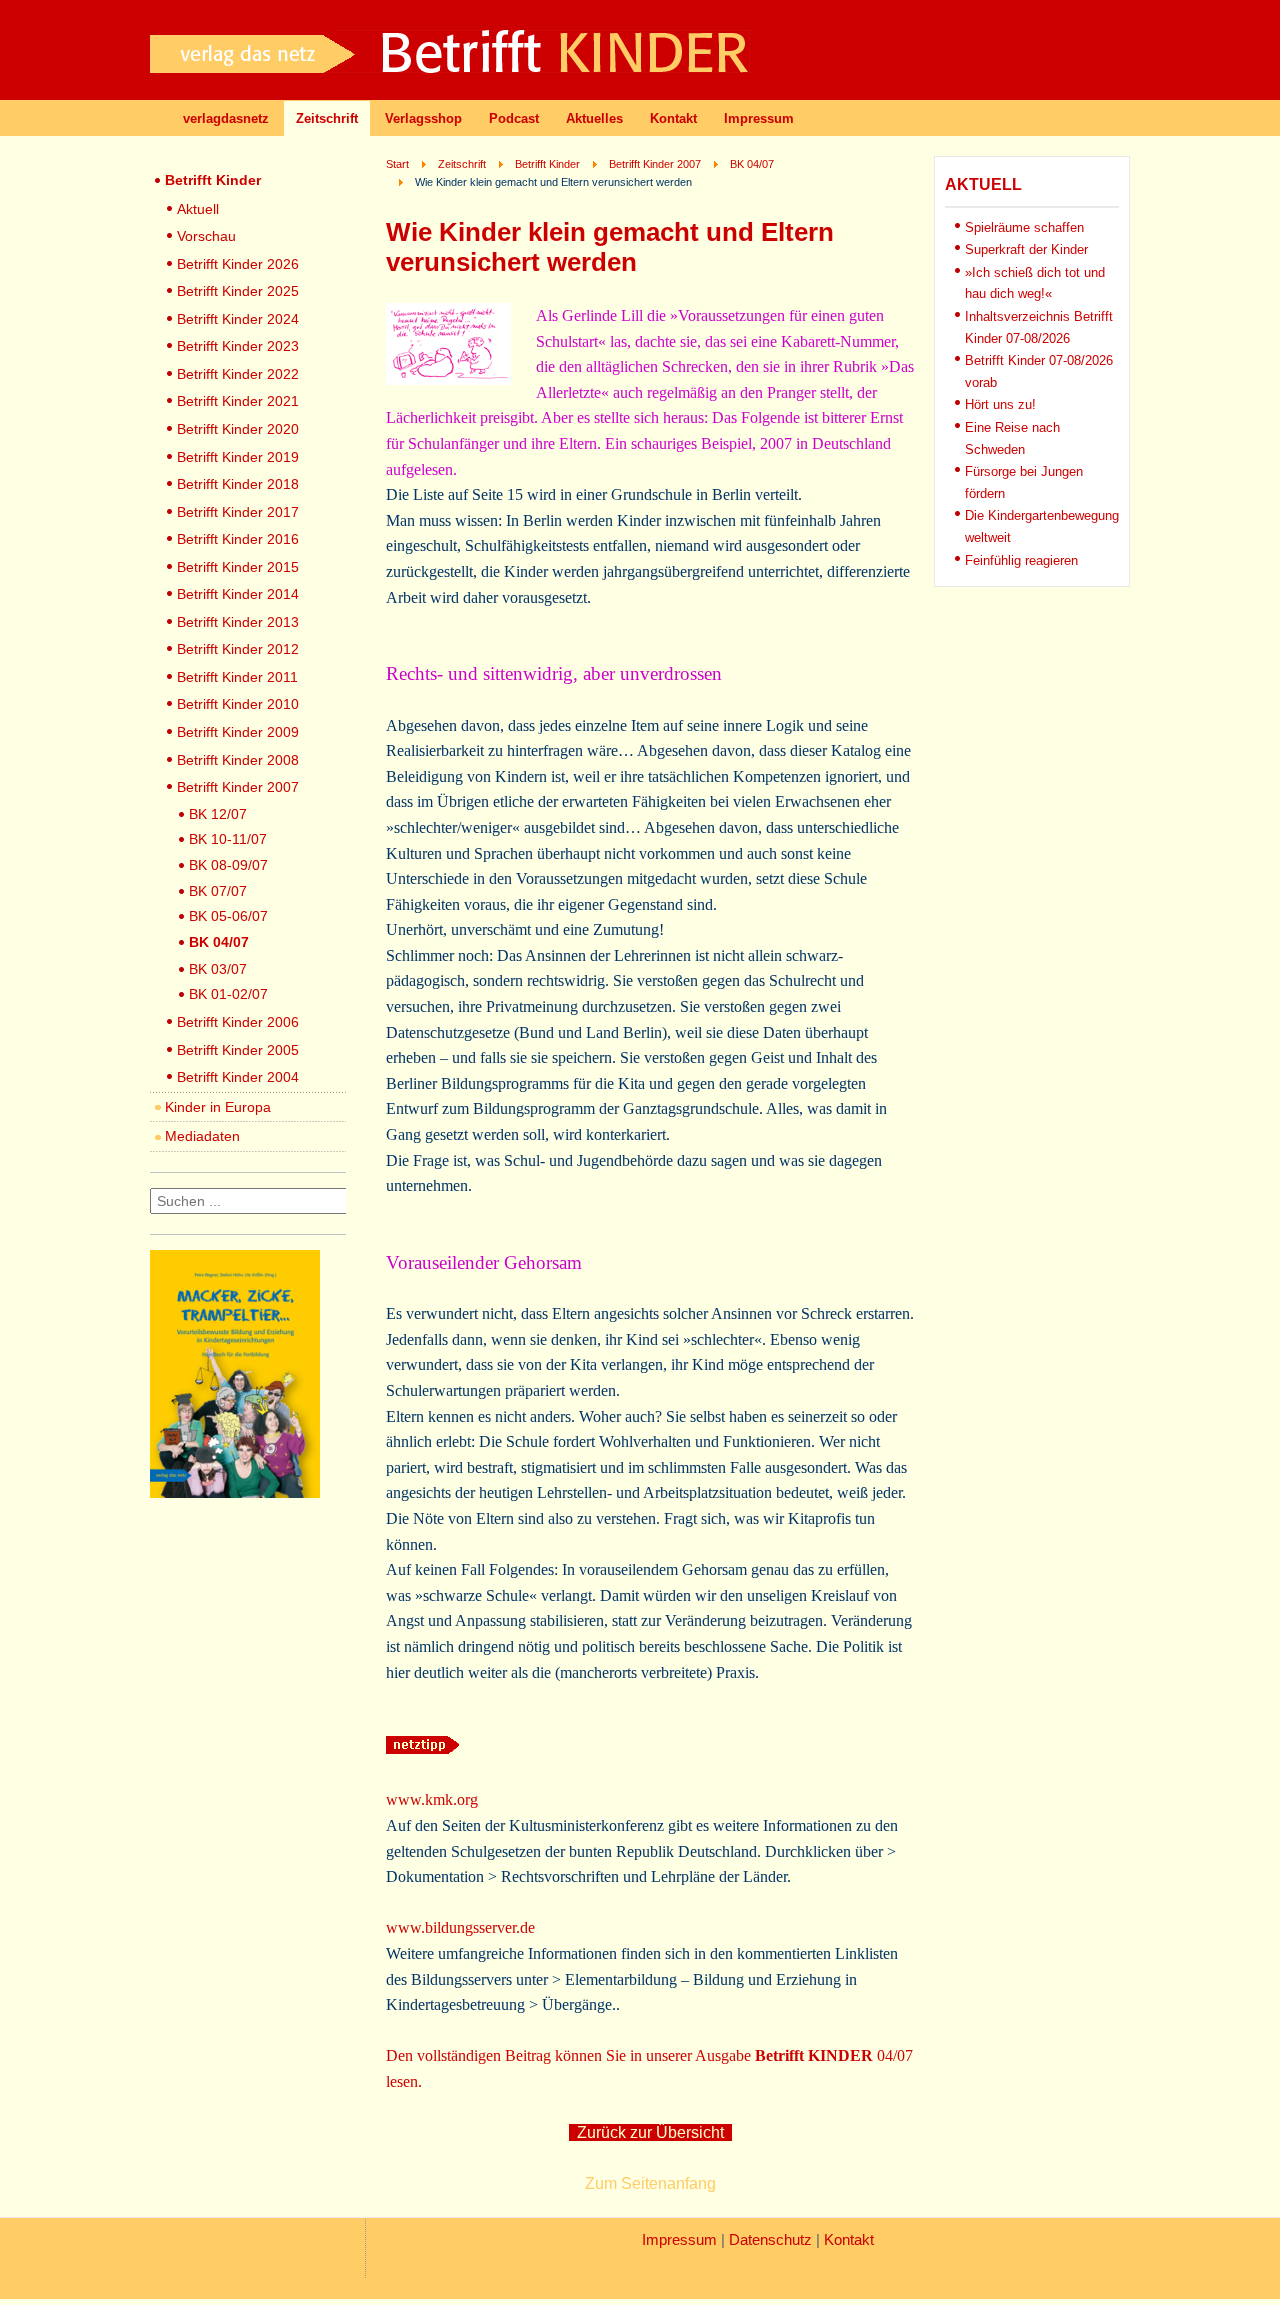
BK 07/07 (218, 891)
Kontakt (673, 118)
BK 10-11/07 (228, 839)
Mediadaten (202, 1136)
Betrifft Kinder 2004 (238, 1077)
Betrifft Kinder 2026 (238, 264)
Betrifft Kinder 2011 (237, 677)
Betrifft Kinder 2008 (238, 760)
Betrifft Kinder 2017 (238, 512)
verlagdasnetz (226, 118)
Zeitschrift (327, 118)
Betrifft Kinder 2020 (238, 429)
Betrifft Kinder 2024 (238, 319)
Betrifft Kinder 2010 (238, 704)
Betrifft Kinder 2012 (238, 649)
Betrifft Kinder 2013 (238, 622)
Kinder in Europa (218, 1107)
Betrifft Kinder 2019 (238, 457)
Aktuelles (594, 118)
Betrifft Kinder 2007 (238, 787)
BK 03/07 (218, 969)
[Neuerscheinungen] (235, 1492)
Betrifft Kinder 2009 (238, 732)
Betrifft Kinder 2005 (238, 1050)
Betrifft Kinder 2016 (238, 539)
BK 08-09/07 (228, 865)
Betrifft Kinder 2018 (238, 484)
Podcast (514, 118)
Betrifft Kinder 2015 (238, 567)
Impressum (759, 118)
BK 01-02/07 (228, 994)
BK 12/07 (218, 814)
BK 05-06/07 (228, 916)
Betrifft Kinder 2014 (238, 594)
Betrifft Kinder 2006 (238, 1022)
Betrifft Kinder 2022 (238, 374)
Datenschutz (770, 2240)
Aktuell (198, 209)
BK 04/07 (219, 942)
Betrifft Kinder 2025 (238, 291)
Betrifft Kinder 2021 (238, 401)
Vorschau (206, 236)
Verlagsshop (423, 118)
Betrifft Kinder (213, 180)
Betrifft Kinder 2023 (238, 346)
